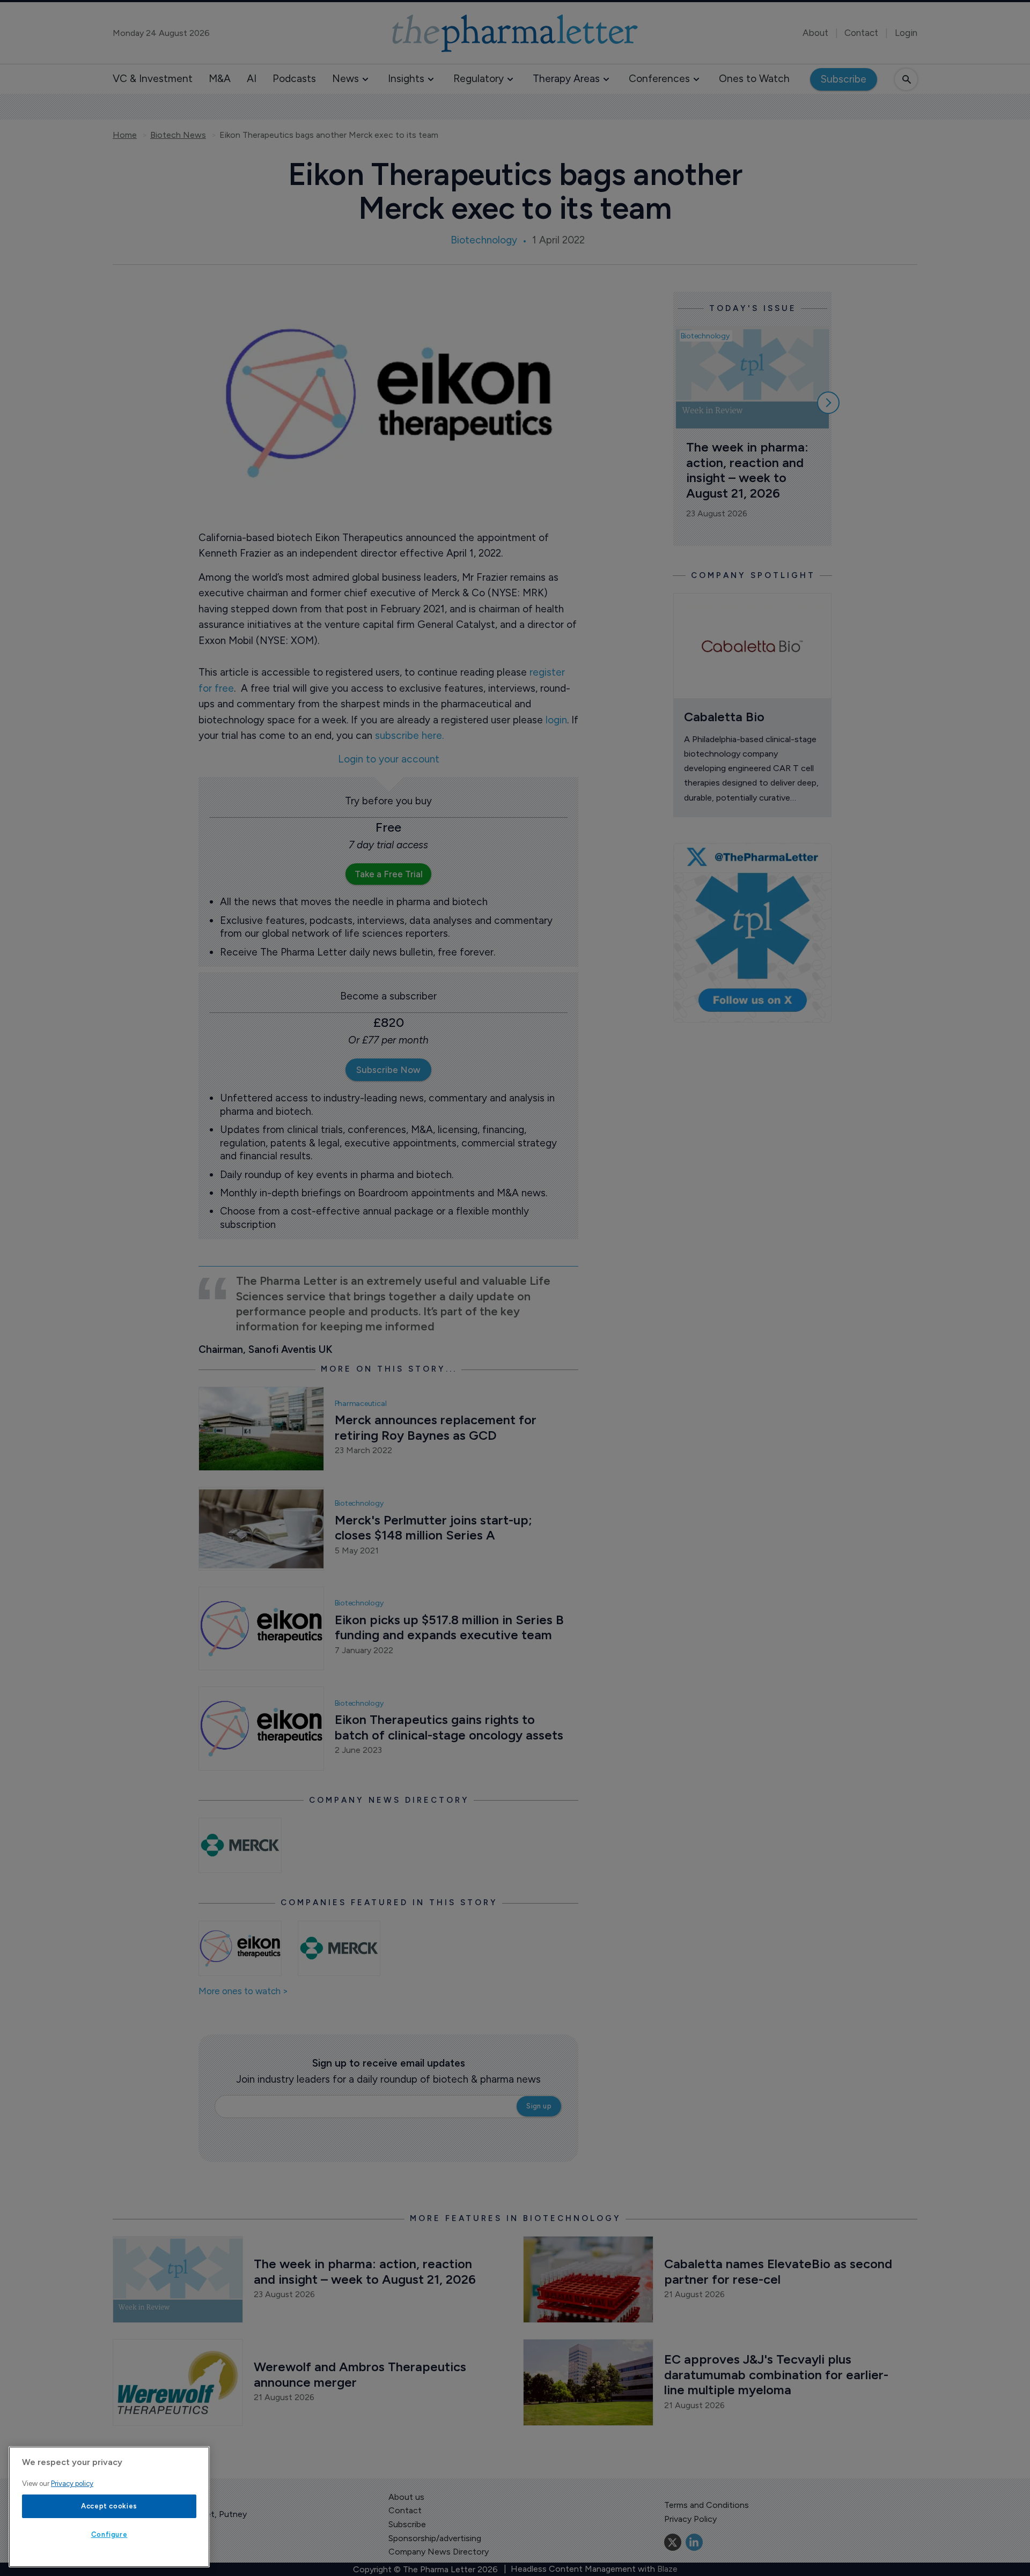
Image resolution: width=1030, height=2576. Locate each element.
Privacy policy (72, 2484)
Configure (109, 2534)
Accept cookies (109, 2506)
